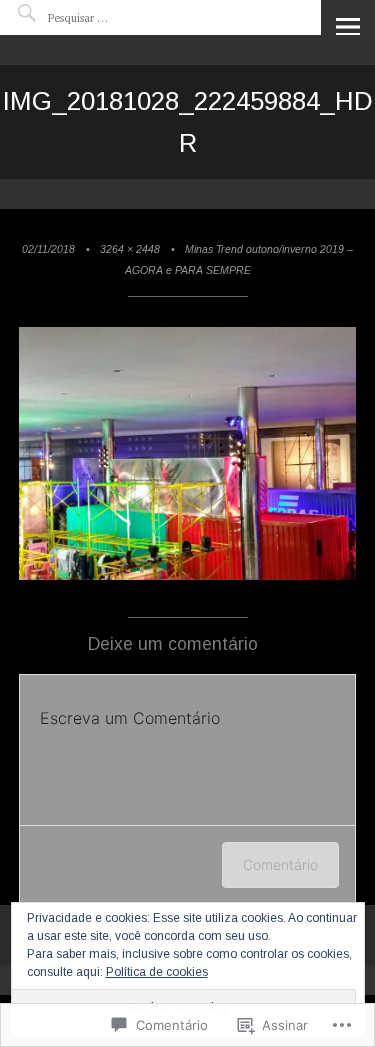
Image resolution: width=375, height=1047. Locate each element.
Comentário (280, 864)
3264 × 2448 (130, 249)
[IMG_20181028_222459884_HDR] (188, 576)
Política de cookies (157, 972)
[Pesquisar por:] (108, 17)
